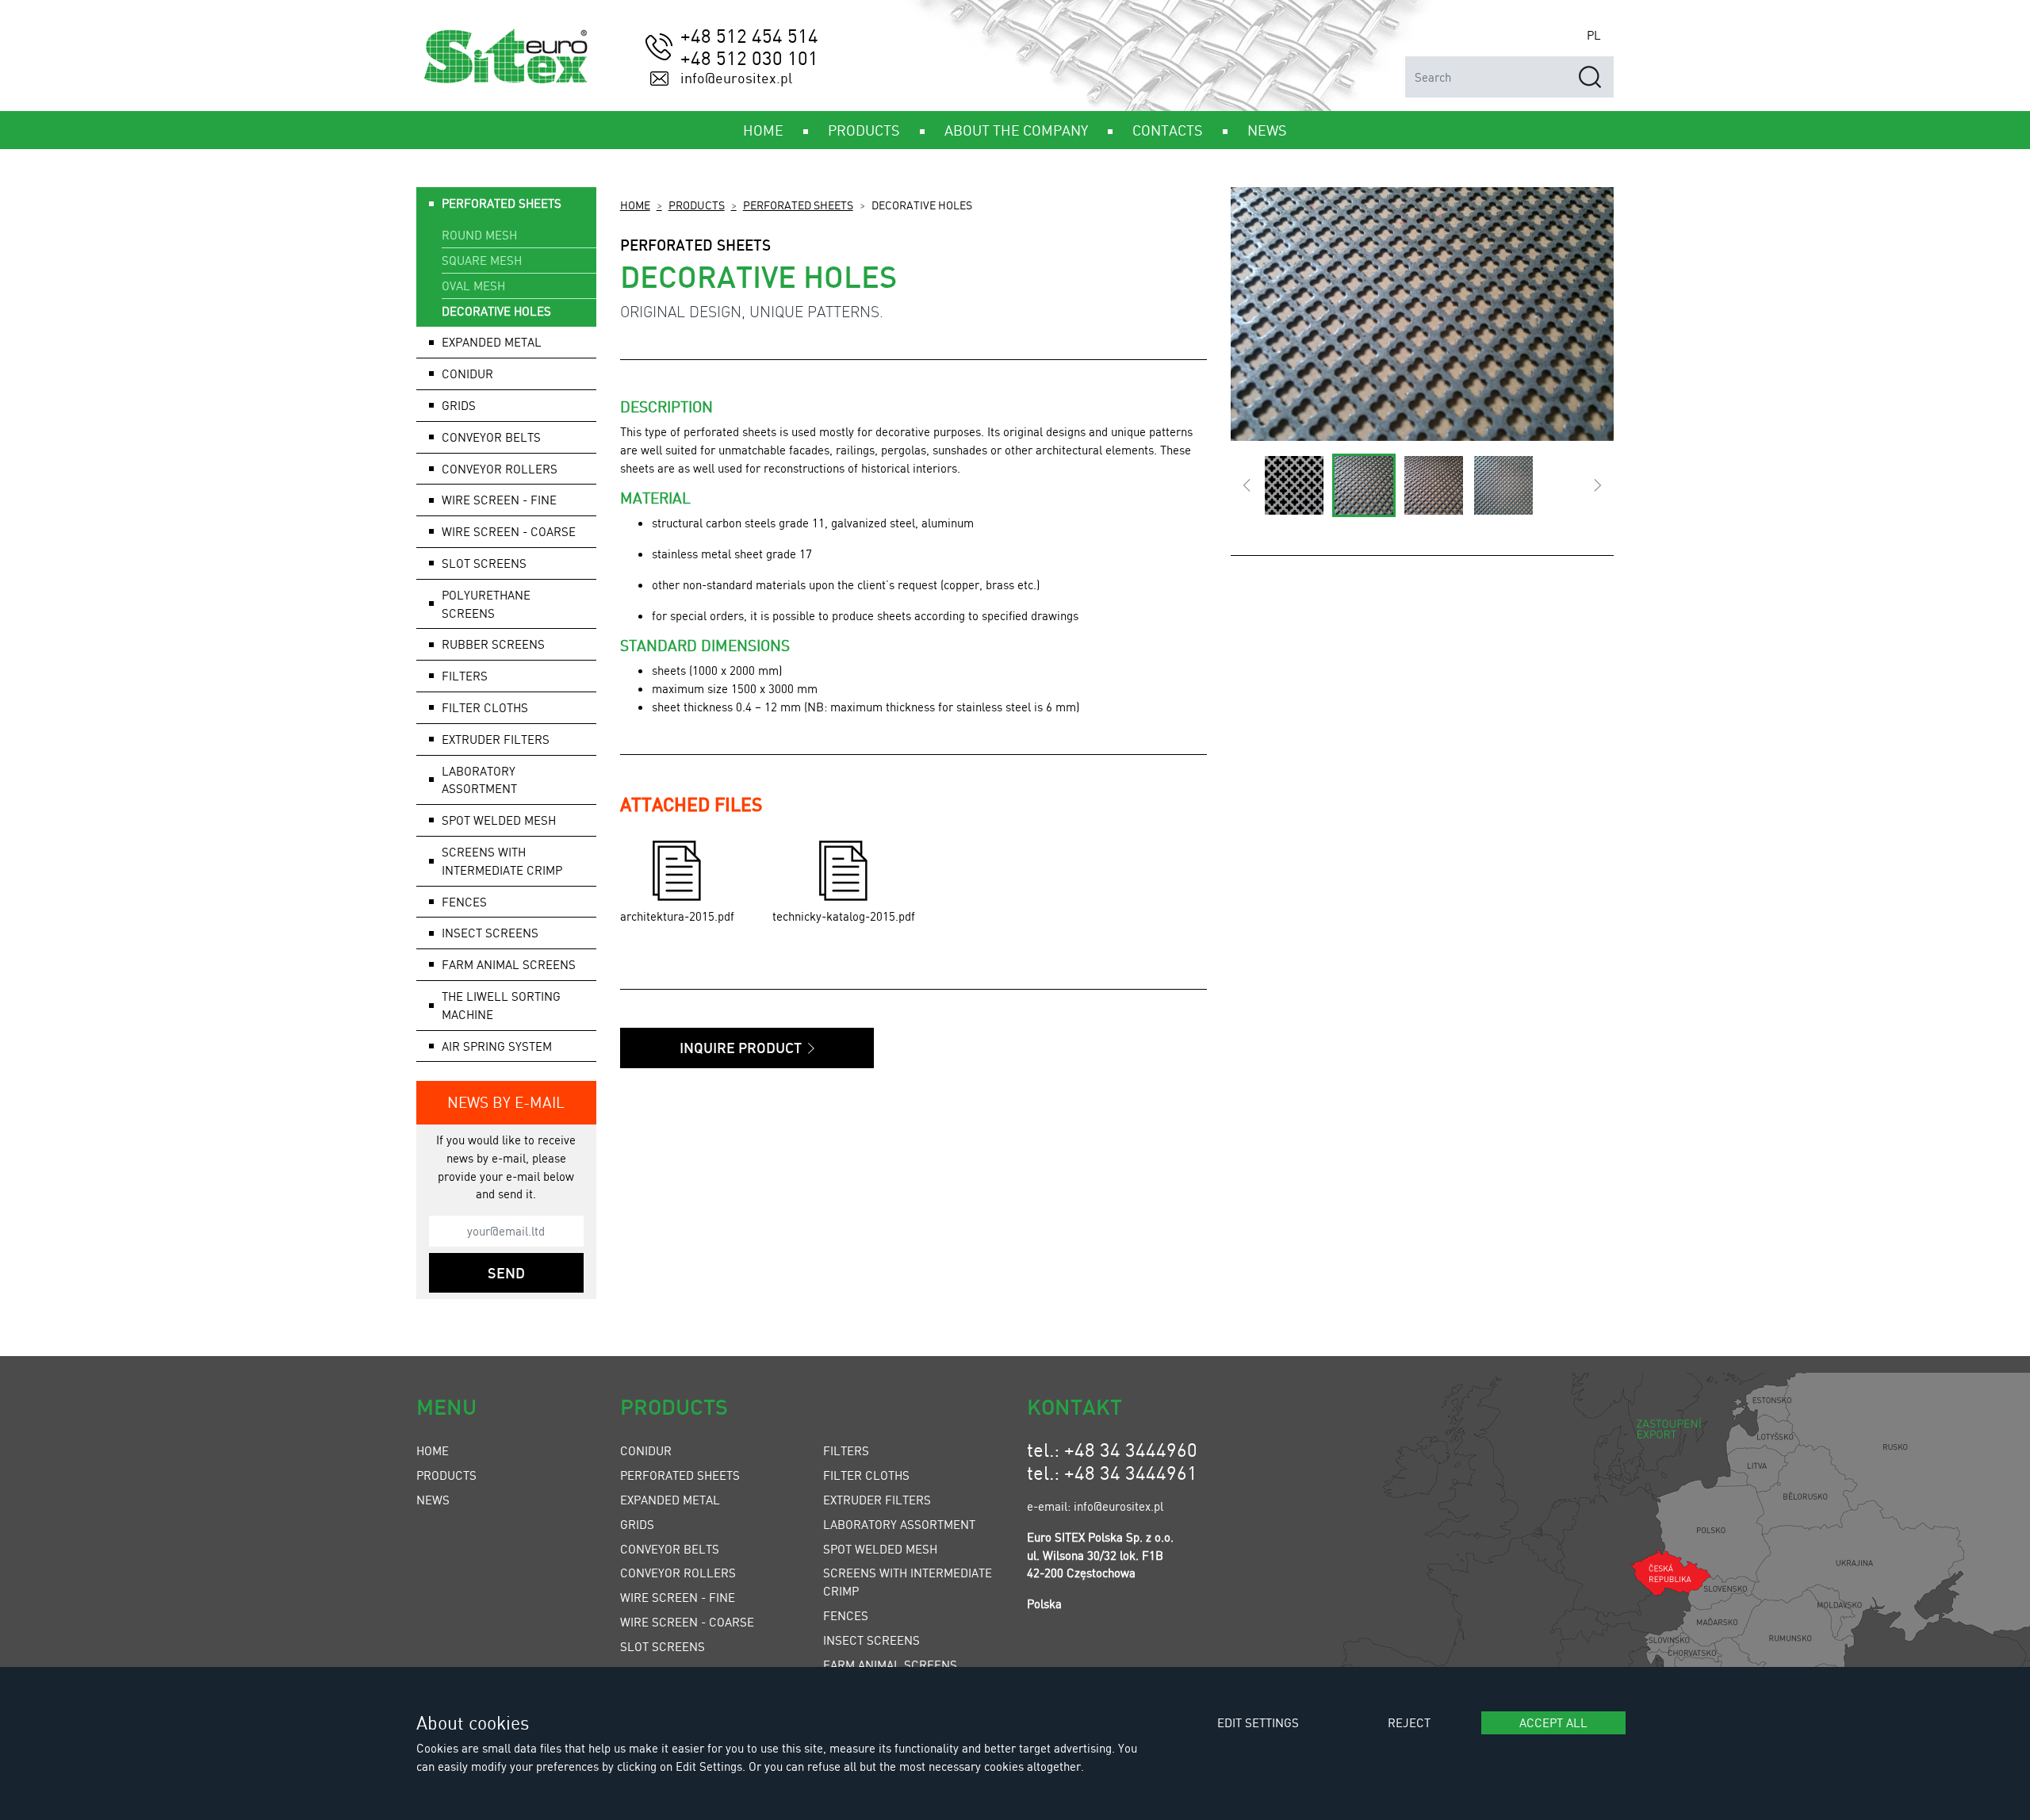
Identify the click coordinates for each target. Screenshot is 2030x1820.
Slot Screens (663, 1646)
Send (506, 1273)
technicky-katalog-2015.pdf (844, 916)
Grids (637, 1524)
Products (697, 205)
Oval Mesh (473, 285)
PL (1594, 35)
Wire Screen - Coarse (687, 1622)
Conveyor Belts (670, 1549)
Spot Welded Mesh (499, 820)
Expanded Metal (670, 1500)
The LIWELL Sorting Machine (501, 1005)
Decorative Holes (496, 311)
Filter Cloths (866, 1475)
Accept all (1553, 1722)
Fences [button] (464, 902)
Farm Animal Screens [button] (509, 964)
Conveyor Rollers (500, 469)
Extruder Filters (877, 1500)
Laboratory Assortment (899, 1524)
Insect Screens (871, 1640)
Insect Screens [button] (490, 933)
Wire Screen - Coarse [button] (509, 531)
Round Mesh (479, 235)
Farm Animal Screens (890, 1665)
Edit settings (1258, 1722)
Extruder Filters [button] (496, 739)
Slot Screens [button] (484, 563)
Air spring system (497, 1046)
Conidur (467, 374)
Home (635, 205)
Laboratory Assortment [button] (479, 780)
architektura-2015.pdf (677, 916)
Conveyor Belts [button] (491, 437)
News (433, 1500)
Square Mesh (482, 260)
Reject (1409, 1722)
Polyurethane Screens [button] (486, 604)
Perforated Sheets (798, 205)
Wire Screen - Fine (678, 1597)
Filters (846, 1450)
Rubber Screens (493, 644)
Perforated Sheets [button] (502, 203)
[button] (1247, 485)
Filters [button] (465, 676)
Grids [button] (459, 405)
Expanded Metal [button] (492, 342)
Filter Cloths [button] (485, 707)
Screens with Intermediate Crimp (502, 861)
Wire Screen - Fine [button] (499, 500)
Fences (846, 1615)
